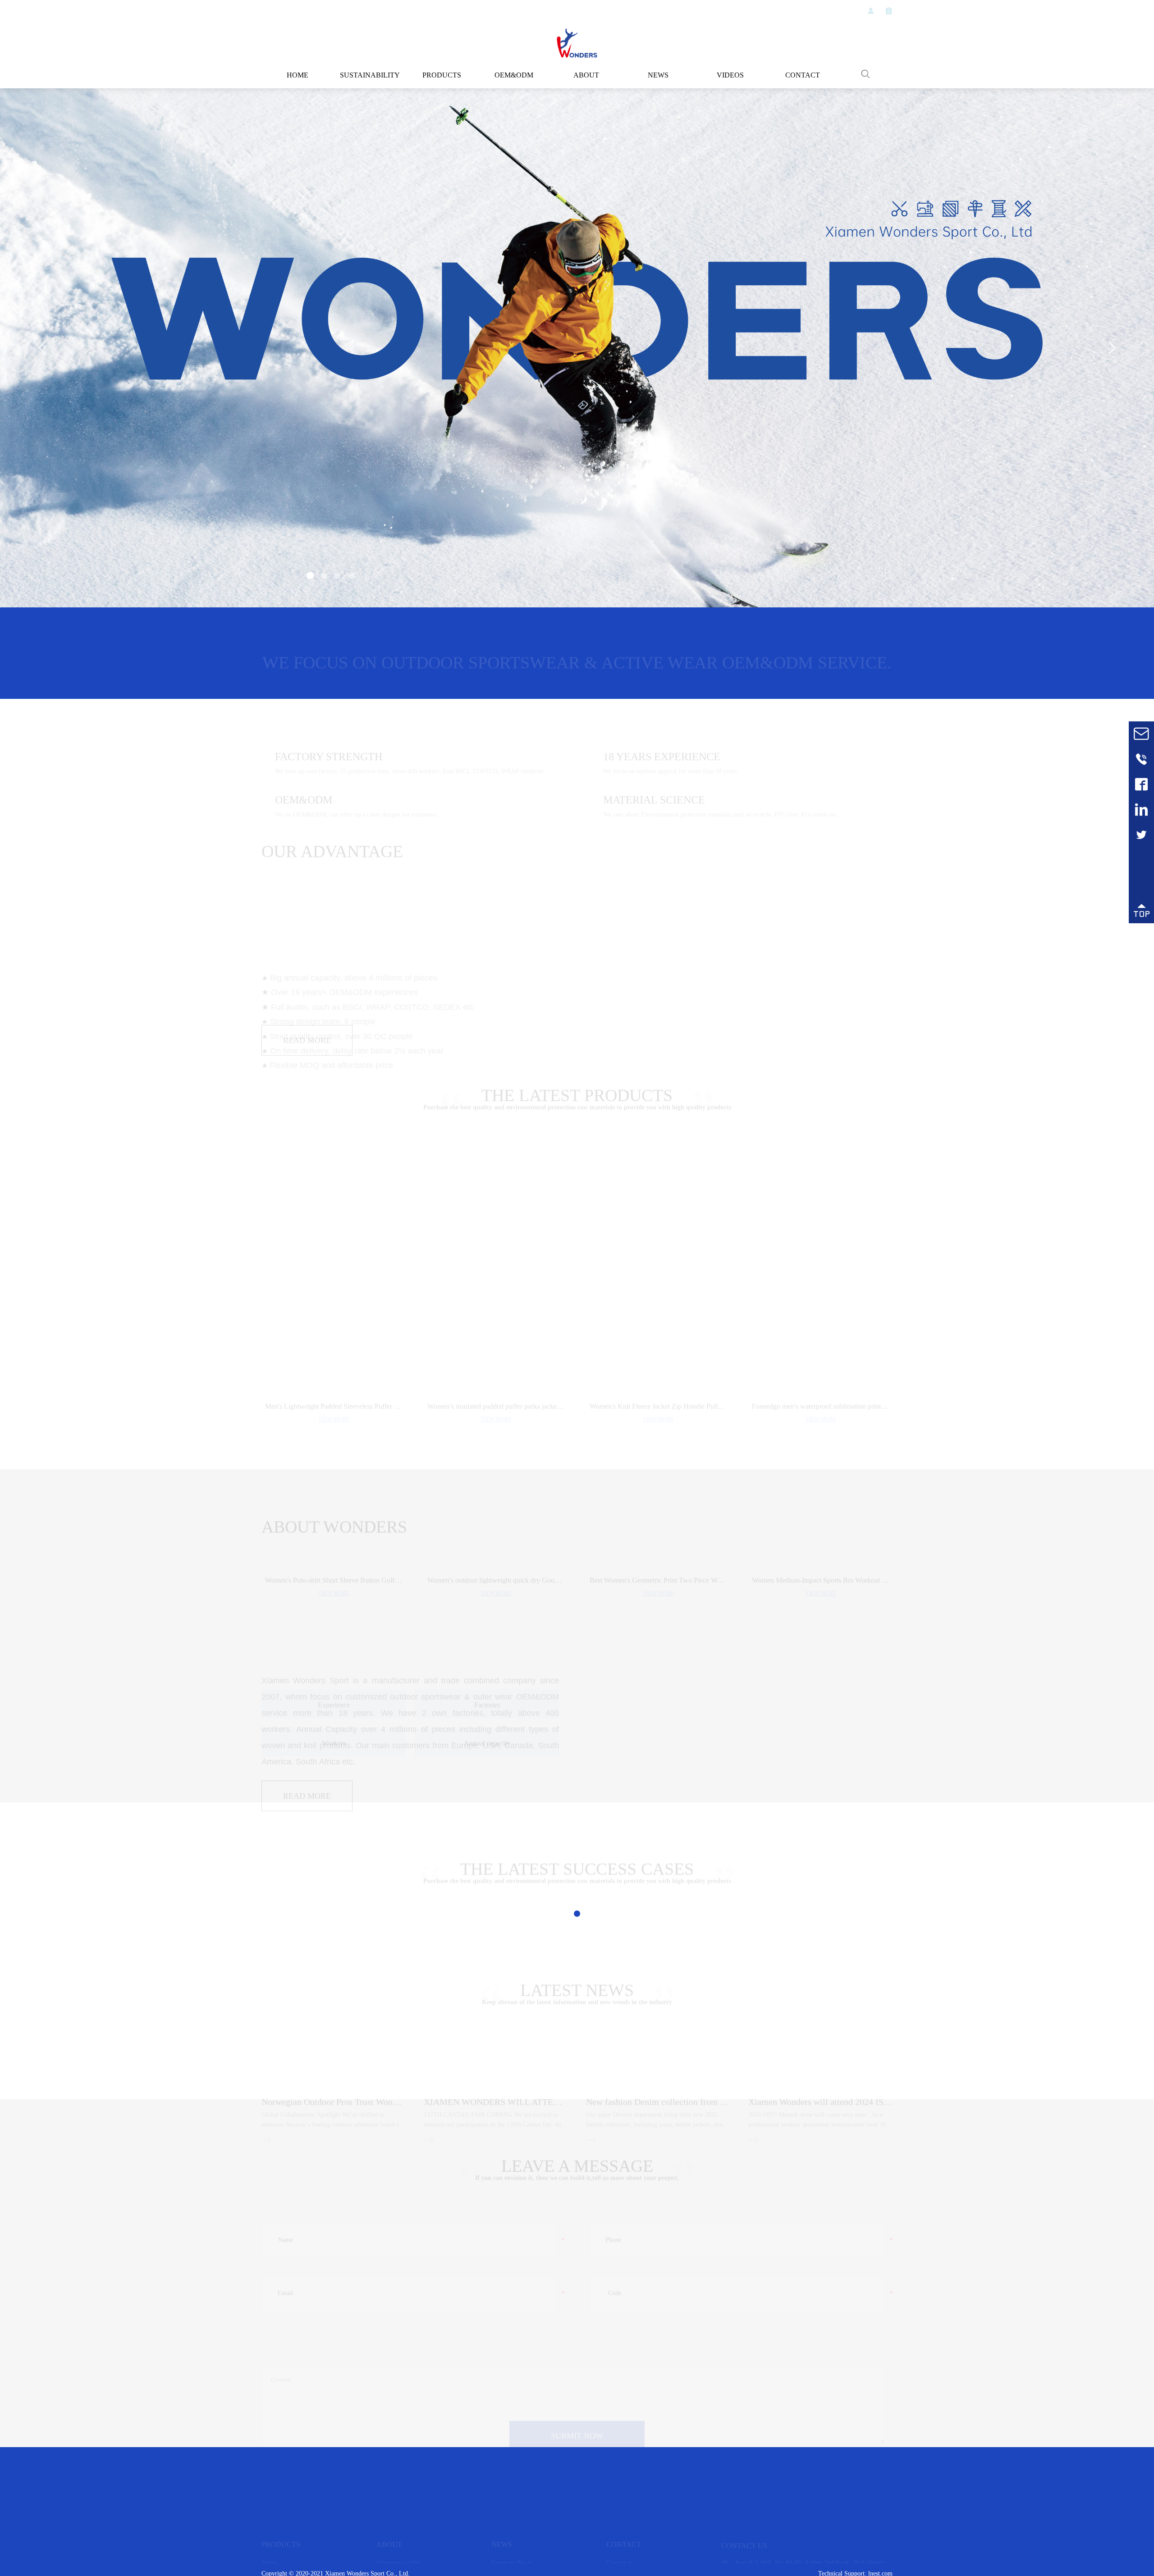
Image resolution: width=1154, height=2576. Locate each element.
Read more (307, 1133)
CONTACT (802, 75)
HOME (298, 75)
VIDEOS (730, 75)
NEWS (658, 75)
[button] (310, 577)
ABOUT (586, 75)
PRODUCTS (442, 75)
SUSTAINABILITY (370, 75)
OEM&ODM (514, 75)
